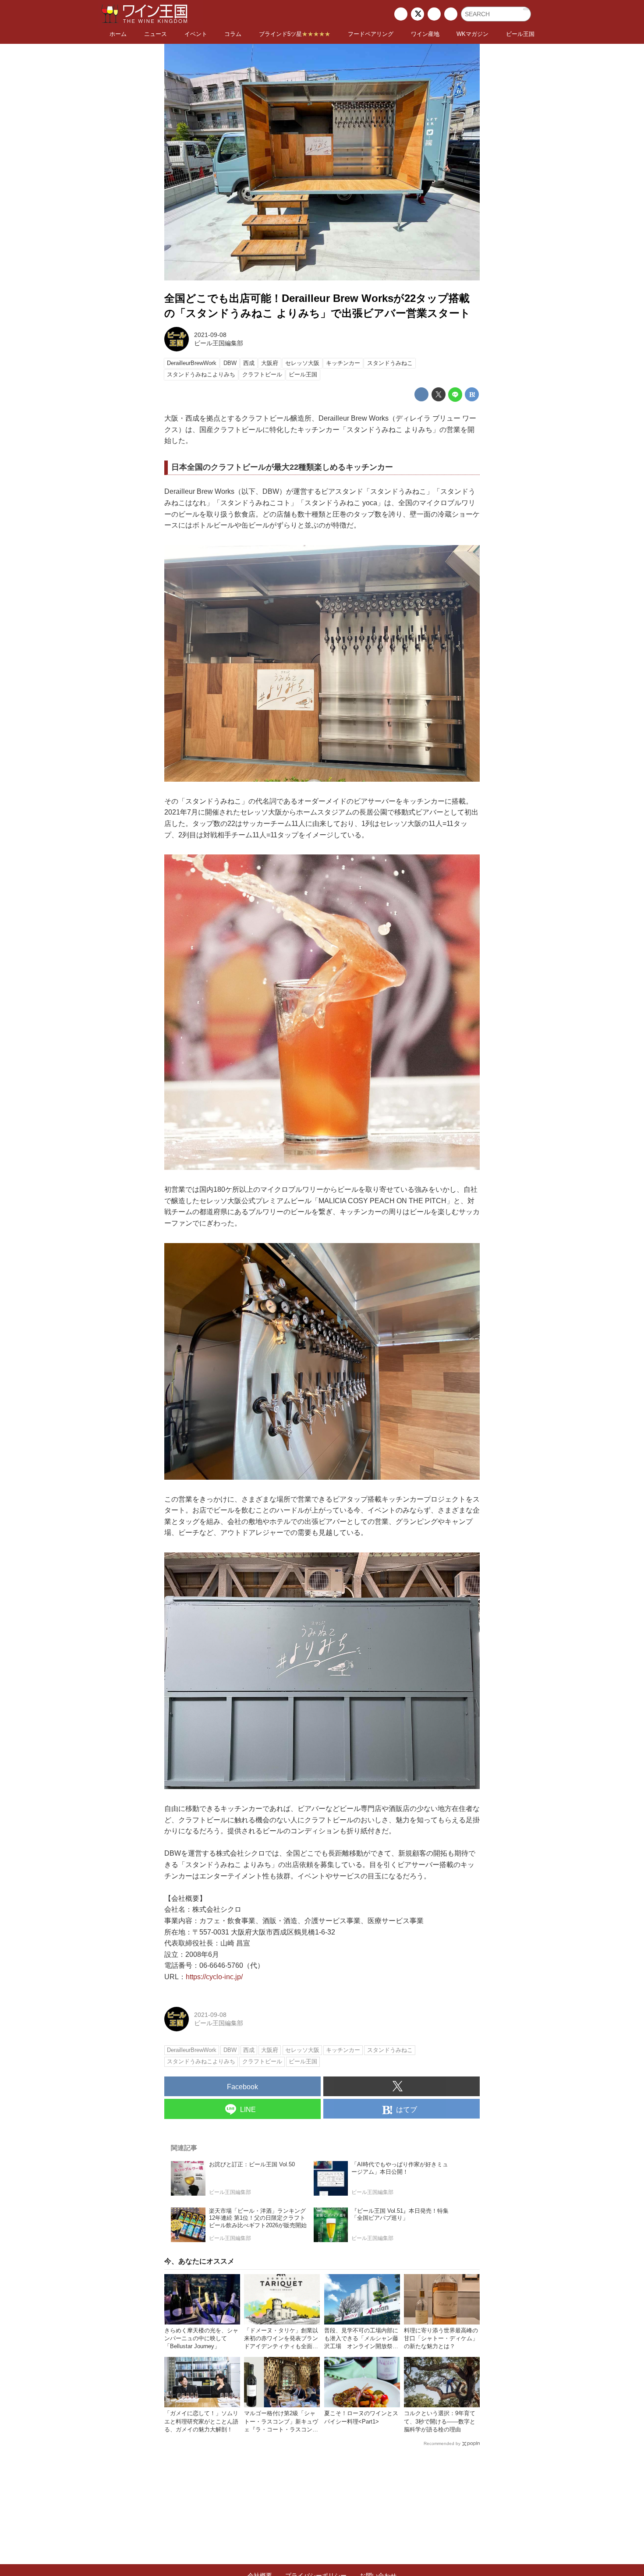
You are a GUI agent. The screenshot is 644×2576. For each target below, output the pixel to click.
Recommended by (442, 2443)
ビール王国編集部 (219, 343)
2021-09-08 (210, 335)
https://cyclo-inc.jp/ (214, 1977)
